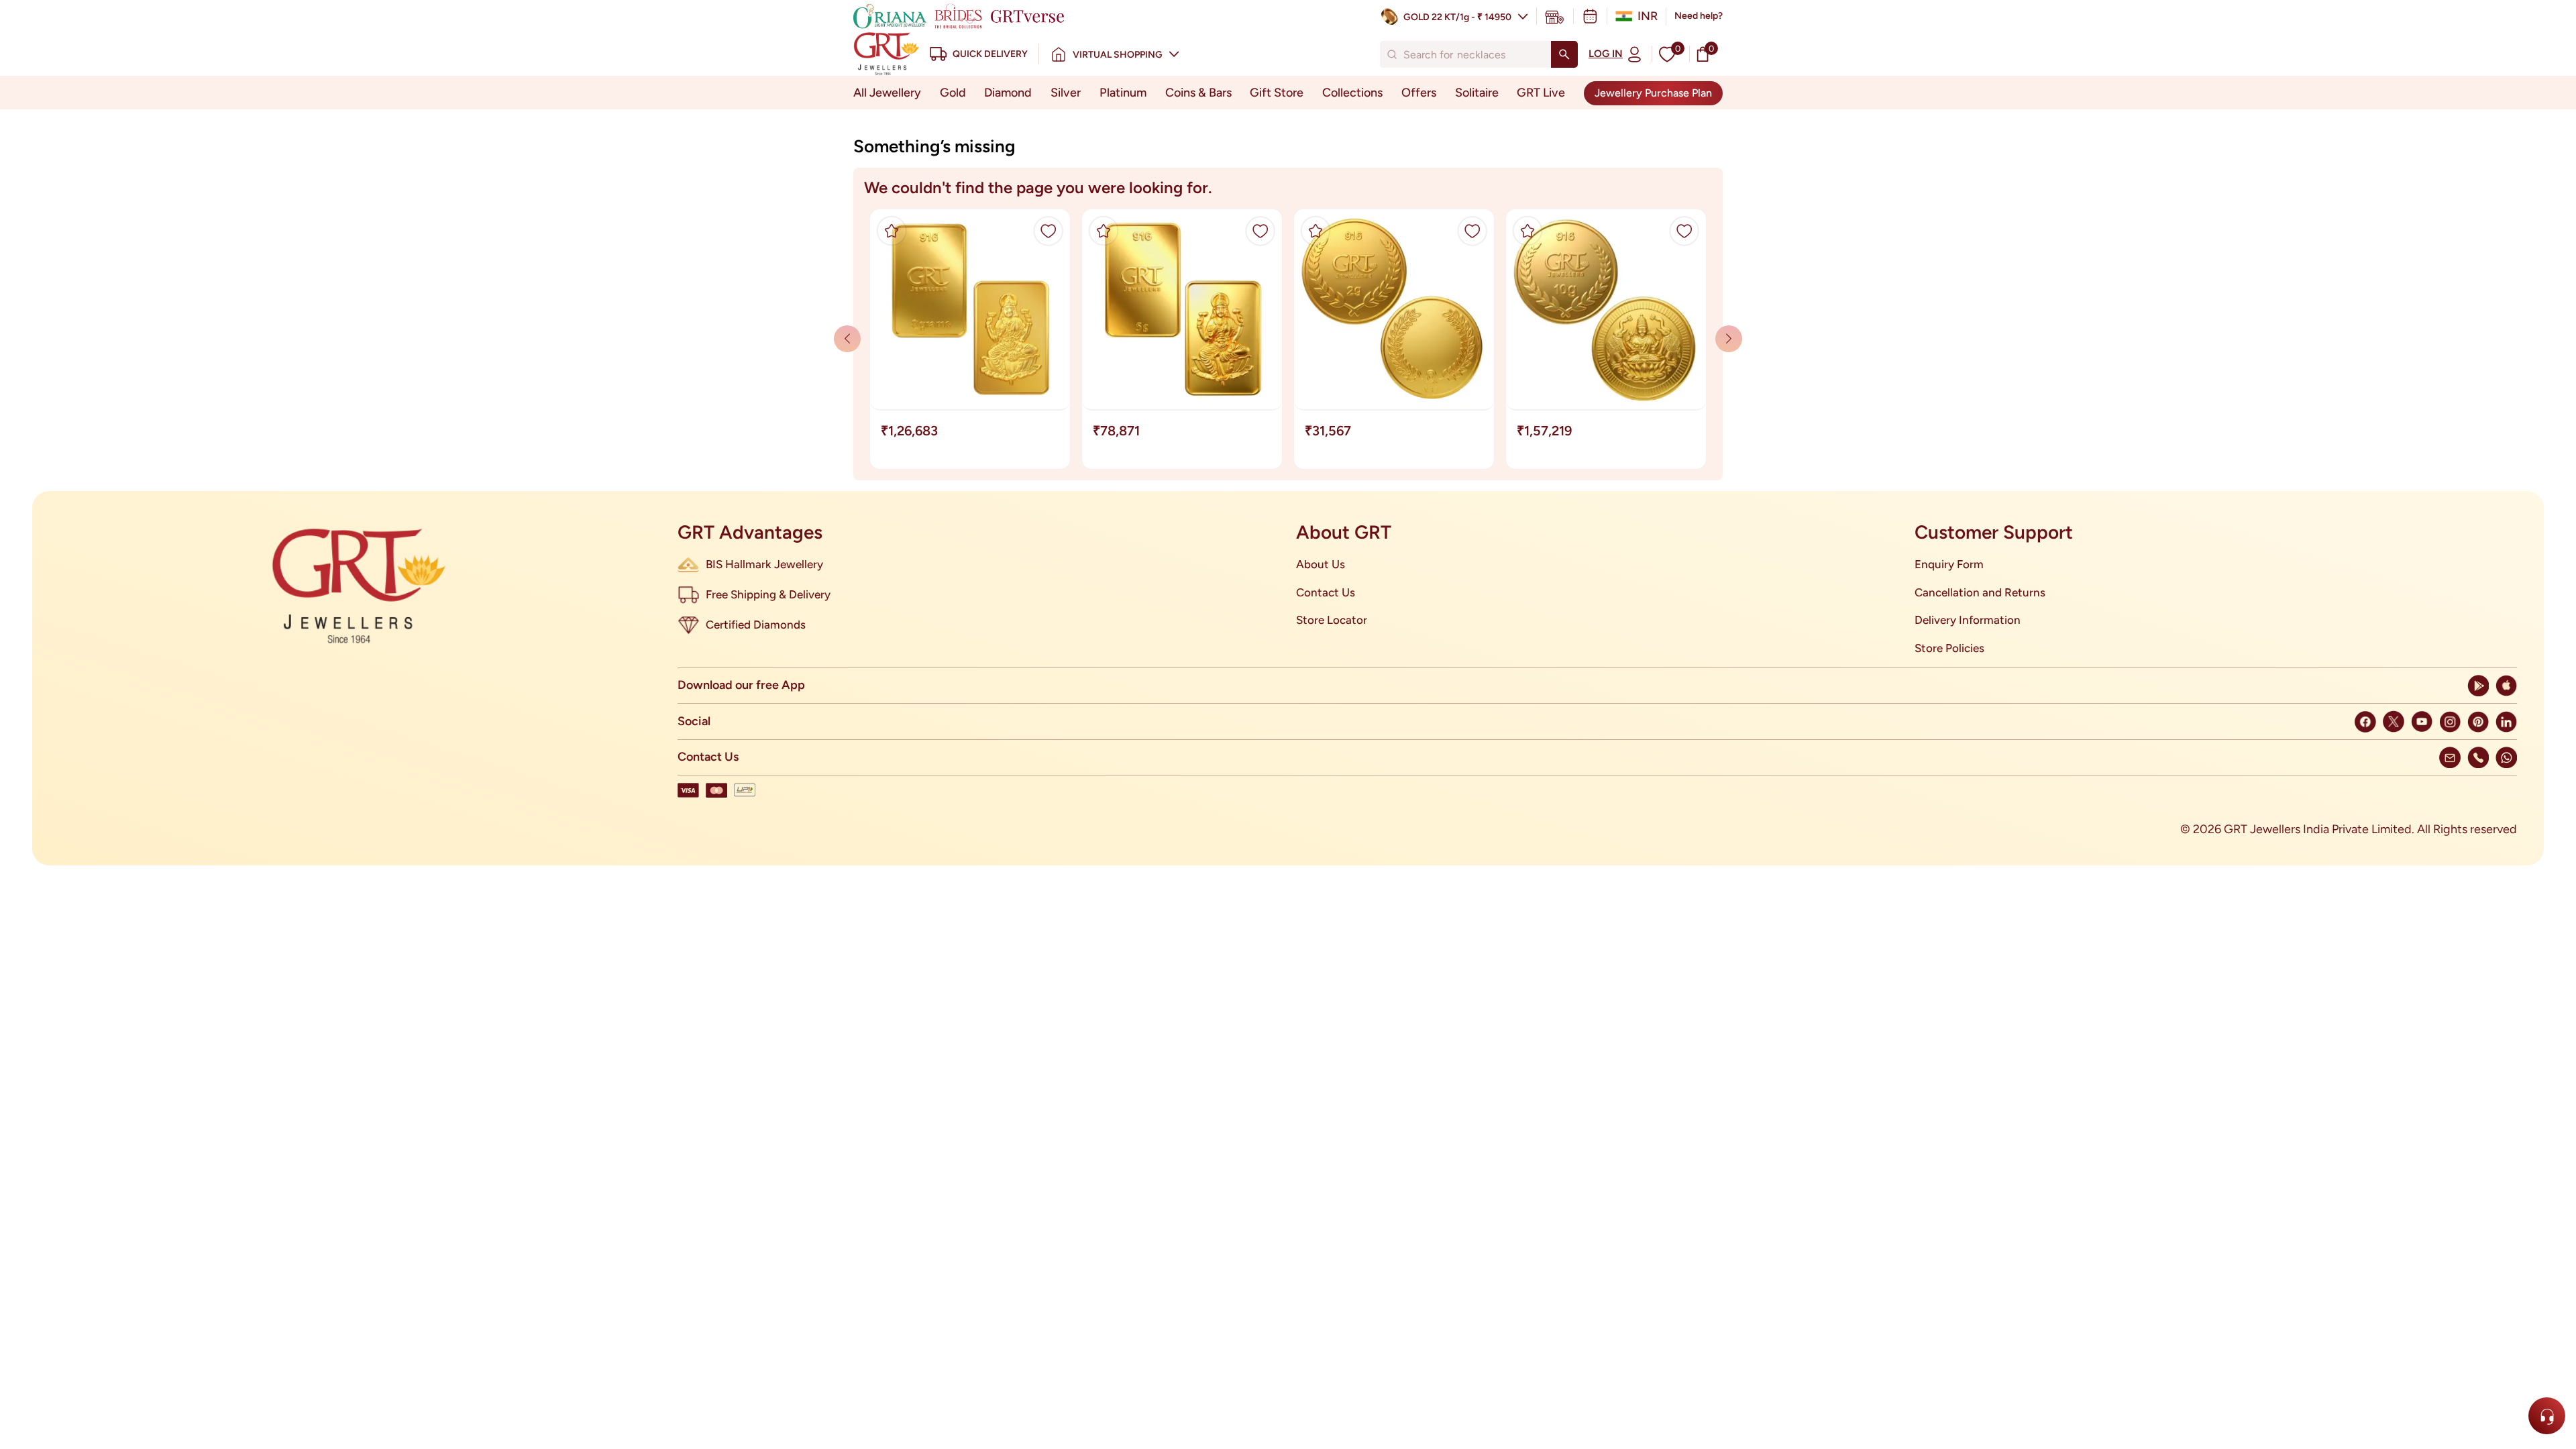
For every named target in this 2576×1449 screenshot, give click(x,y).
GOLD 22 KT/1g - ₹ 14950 (1457, 17)
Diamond (1008, 93)
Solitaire (1477, 93)
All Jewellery (887, 93)
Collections (1352, 93)
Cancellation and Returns (1980, 592)
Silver (1066, 93)
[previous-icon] (1729, 339)
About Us (1321, 564)
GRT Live (1541, 93)
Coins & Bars (1198, 93)
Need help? (1699, 16)
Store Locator (1332, 620)
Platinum (1123, 93)
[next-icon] (847, 339)
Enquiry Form (1949, 564)
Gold (953, 93)
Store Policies (1949, 648)
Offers (1419, 93)
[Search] (1564, 54)
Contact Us (1326, 592)
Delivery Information (1968, 620)
